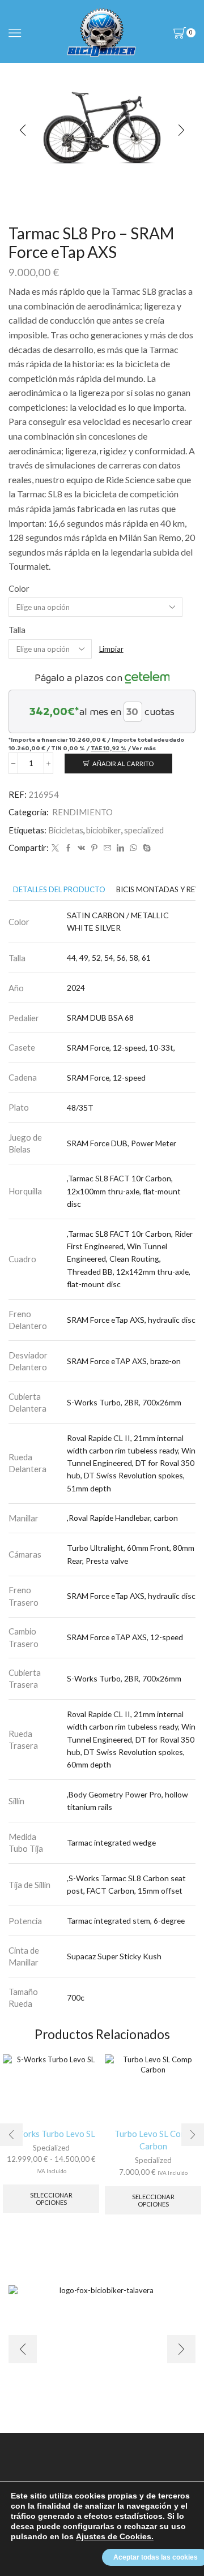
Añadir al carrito (123, 764)
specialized (144, 830)
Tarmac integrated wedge (111, 1842)
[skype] (145, 848)
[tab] (59, 890)
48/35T (80, 1108)
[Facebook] (68, 848)
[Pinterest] (94, 848)
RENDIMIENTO (82, 812)
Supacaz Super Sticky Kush (114, 1956)
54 (109, 958)
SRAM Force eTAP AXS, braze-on (124, 1361)
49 (84, 958)
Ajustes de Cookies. (115, 2536)
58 (134, 958)
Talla (17, 630)
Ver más (144, 748)
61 (146, 958)
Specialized (51, 2148)
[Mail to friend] (107, 848)
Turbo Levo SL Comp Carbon (153, 2140)
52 (96, 958)
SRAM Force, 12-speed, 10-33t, (121, 1048)
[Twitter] (55, 848)
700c (76, 1997)
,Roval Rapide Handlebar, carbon (122, 1518)
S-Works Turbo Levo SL (51, 2134)
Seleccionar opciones (51, 2199)
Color (19, 588)
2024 (76, 988)
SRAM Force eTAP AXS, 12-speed (125, 1637)
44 (71, 958)
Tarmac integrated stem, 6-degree (126, 1921)
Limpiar (111, 649)
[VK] (81, 848)
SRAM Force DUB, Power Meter (122, 1143)
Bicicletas (66, 830)
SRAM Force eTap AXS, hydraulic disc (131, 1320)
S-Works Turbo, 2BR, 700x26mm (124, 1402)
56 (121, 958)
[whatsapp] (133, 848)
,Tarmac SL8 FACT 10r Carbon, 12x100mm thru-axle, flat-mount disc (124, 1191)
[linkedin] (120, 848)
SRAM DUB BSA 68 (100, 1018)
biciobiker (104, 830)
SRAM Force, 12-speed (106, 1078)
